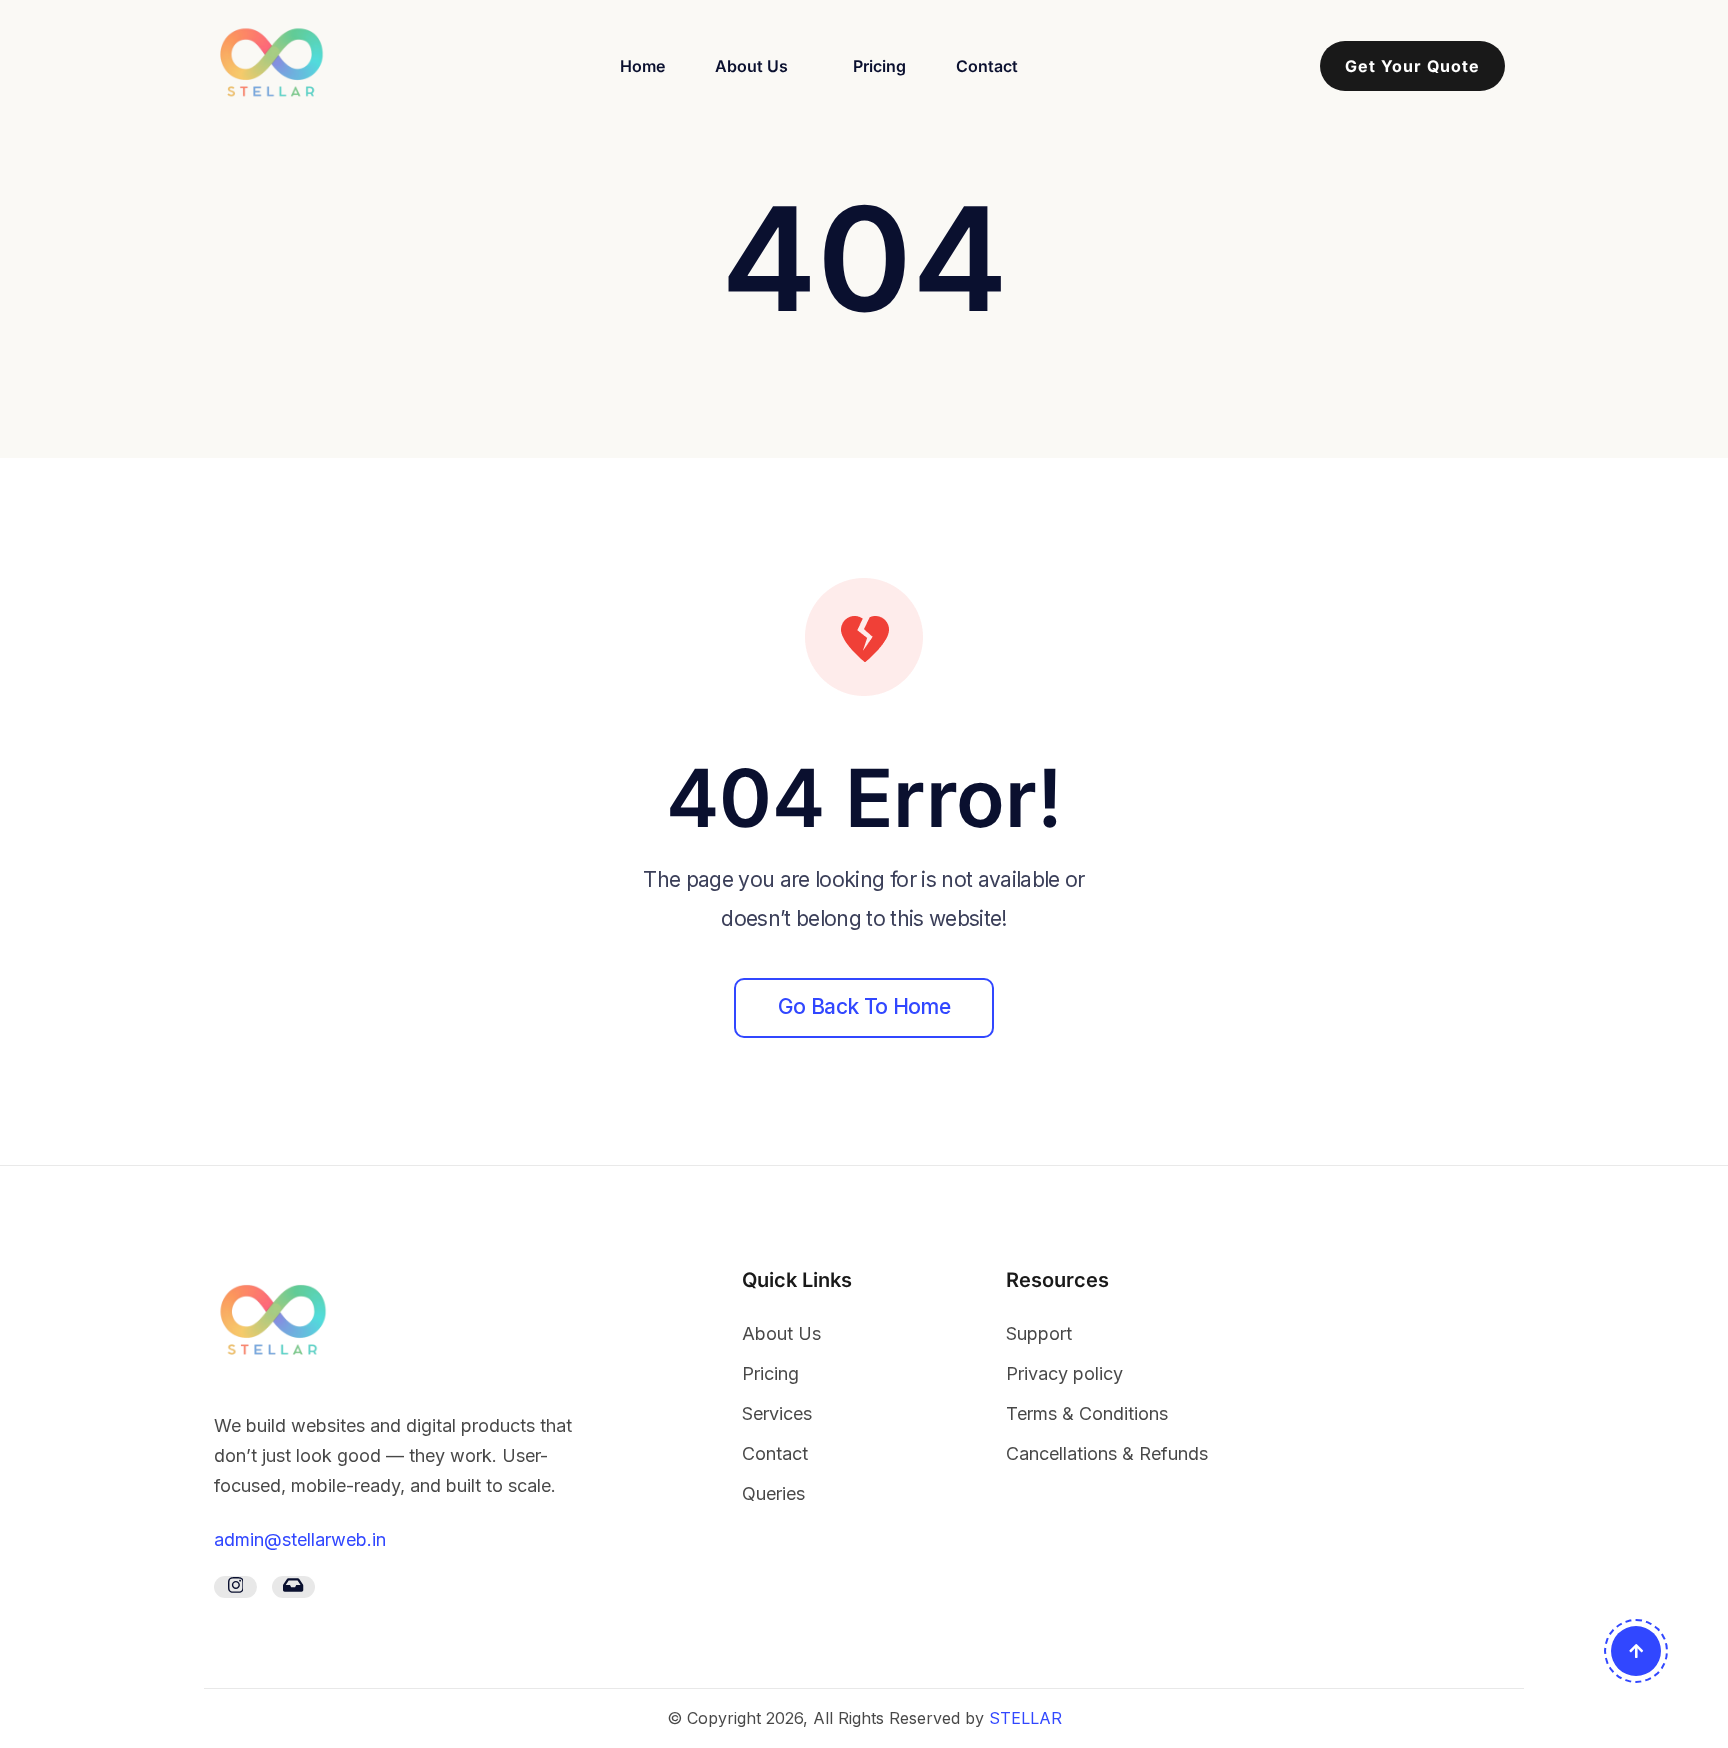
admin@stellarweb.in (300, 1540)
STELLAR (1025, 1718)
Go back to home (864, 1006)
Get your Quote (1412, 66)
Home (642, 66)
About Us (751, 66)
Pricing (879, 66)
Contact (987, 66)
